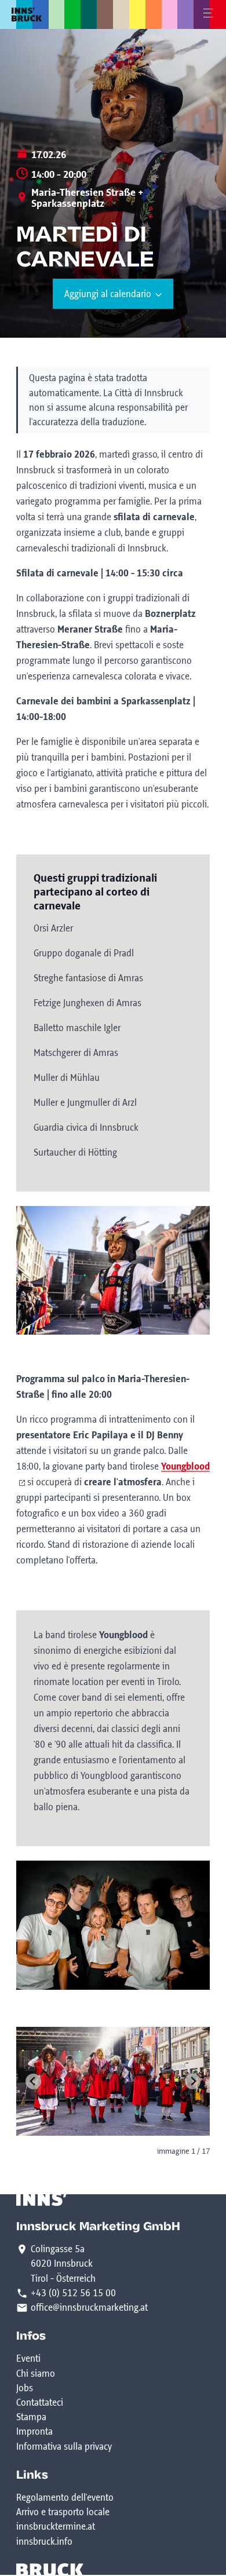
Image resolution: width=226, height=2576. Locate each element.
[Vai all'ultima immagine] (33, 2082)
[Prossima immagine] (193, 2082)
